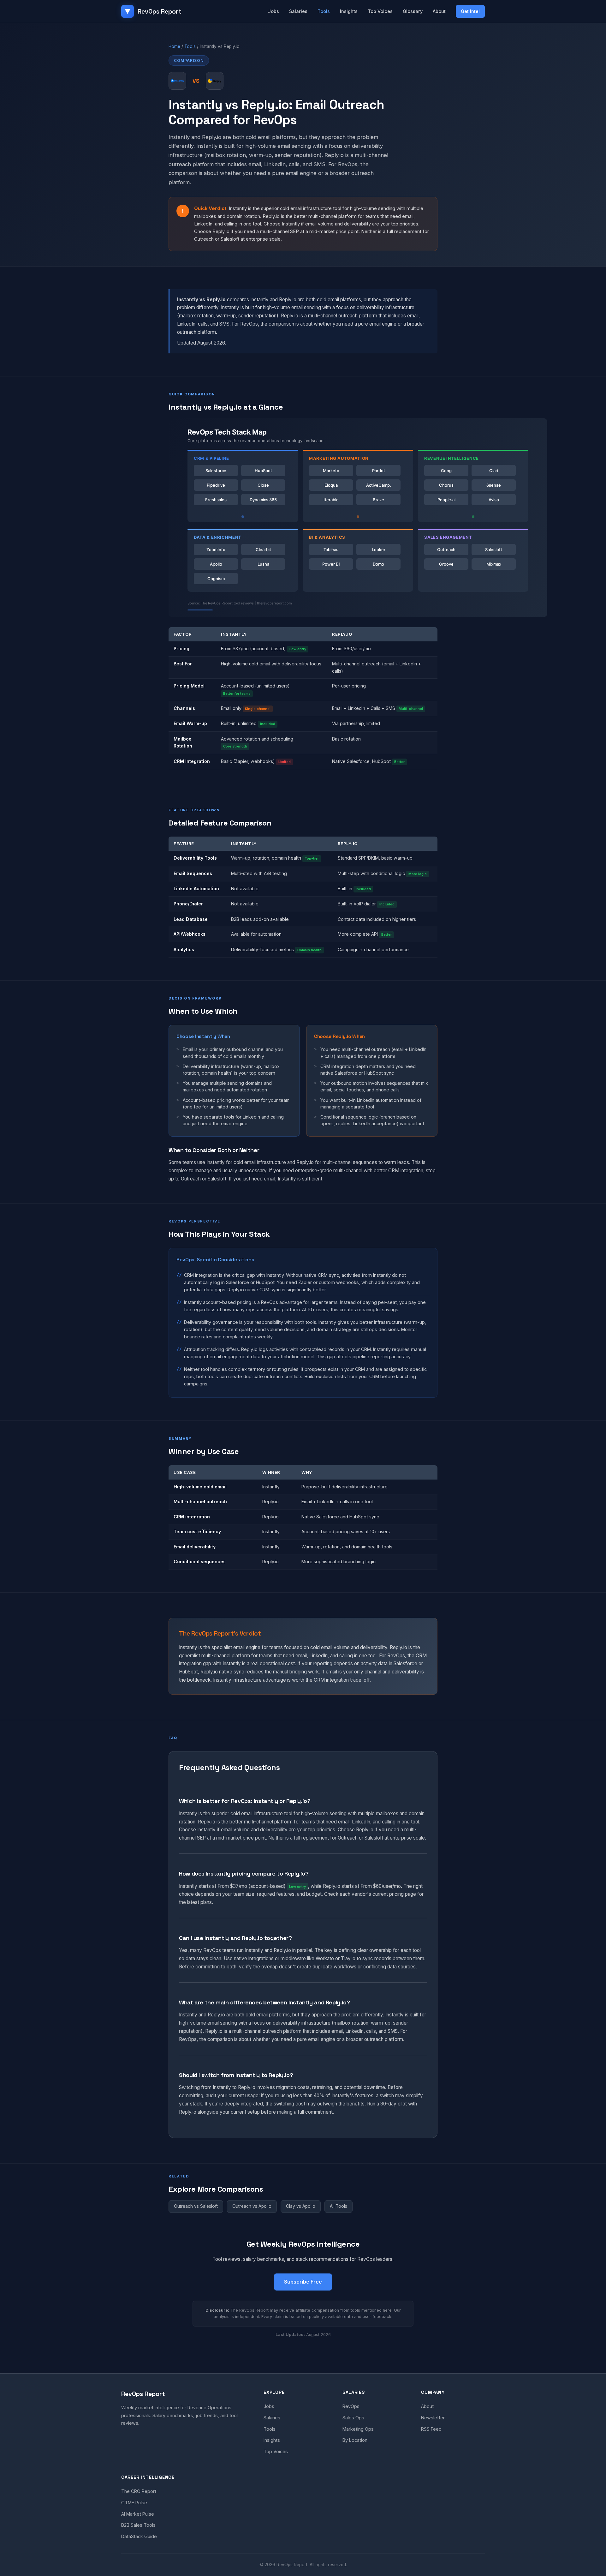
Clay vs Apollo (301, 2206)
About (439, 11)
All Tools (339, 2206)
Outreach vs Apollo (252, 2206)
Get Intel (470, 11)
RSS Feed (431, 2429)
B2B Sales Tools (138, 2525)
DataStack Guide (139, 2536)
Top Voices (380, 11)
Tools (324, 11)
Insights (349, 11)
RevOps (351, 2406)
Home (174, 46)
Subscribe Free (303, 2282)
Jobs (273, 11)
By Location (355, 2440)
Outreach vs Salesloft (196, 2206)
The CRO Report (139, 2491)
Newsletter (433, 2418)
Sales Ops (353, 2418)
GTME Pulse (134, 2503)
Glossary (413, 11)
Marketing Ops (358, 2429)
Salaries (298, 11)
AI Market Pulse (138, 2514)
